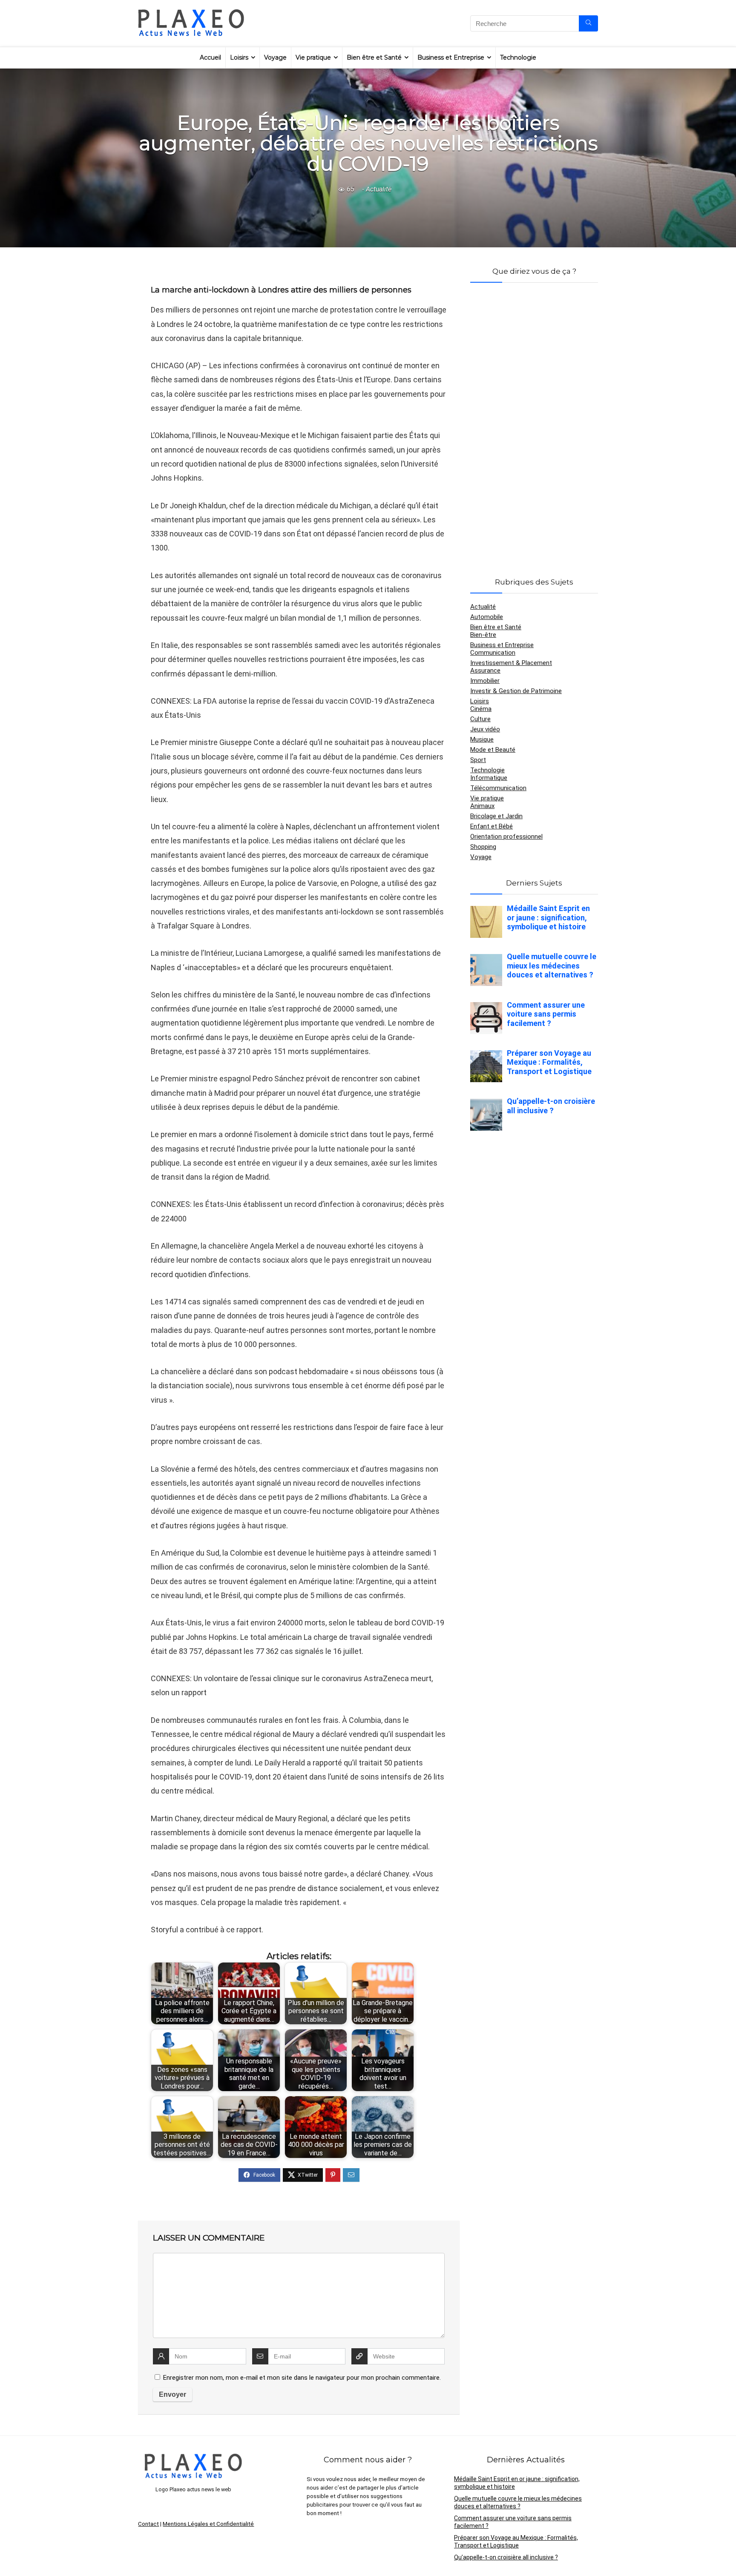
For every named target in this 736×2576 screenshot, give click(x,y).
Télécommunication (498, 788)
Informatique (489, 778)
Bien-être (483, 635)
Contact (148, 2524)
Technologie (518, 57)
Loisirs (239, 57)
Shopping (483, 847)
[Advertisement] (534, 420)
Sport (478, 760)
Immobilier (485, 681)
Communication (493, 653)
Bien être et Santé (374, 57)
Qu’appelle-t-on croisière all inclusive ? (506, 2557)
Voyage (275, 57)
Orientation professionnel (506, 837)
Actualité (379, 189)
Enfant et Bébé (492, 826)
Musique (482, 739)
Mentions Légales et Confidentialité (208, 2524)
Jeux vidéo (485, 729)
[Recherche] (588, 23)
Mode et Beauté (493, 750)
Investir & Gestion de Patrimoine (516, 691)
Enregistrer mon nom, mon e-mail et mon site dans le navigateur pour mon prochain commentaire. (302, 2378)
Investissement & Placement (511, 663)
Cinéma (481, 709)
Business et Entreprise (451, 57)
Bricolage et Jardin (496, 816)
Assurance (485, 671)
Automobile (487, 617)
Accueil (210, 57)
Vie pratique (313, 57)
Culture (480, 719)
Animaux (482, 806)
